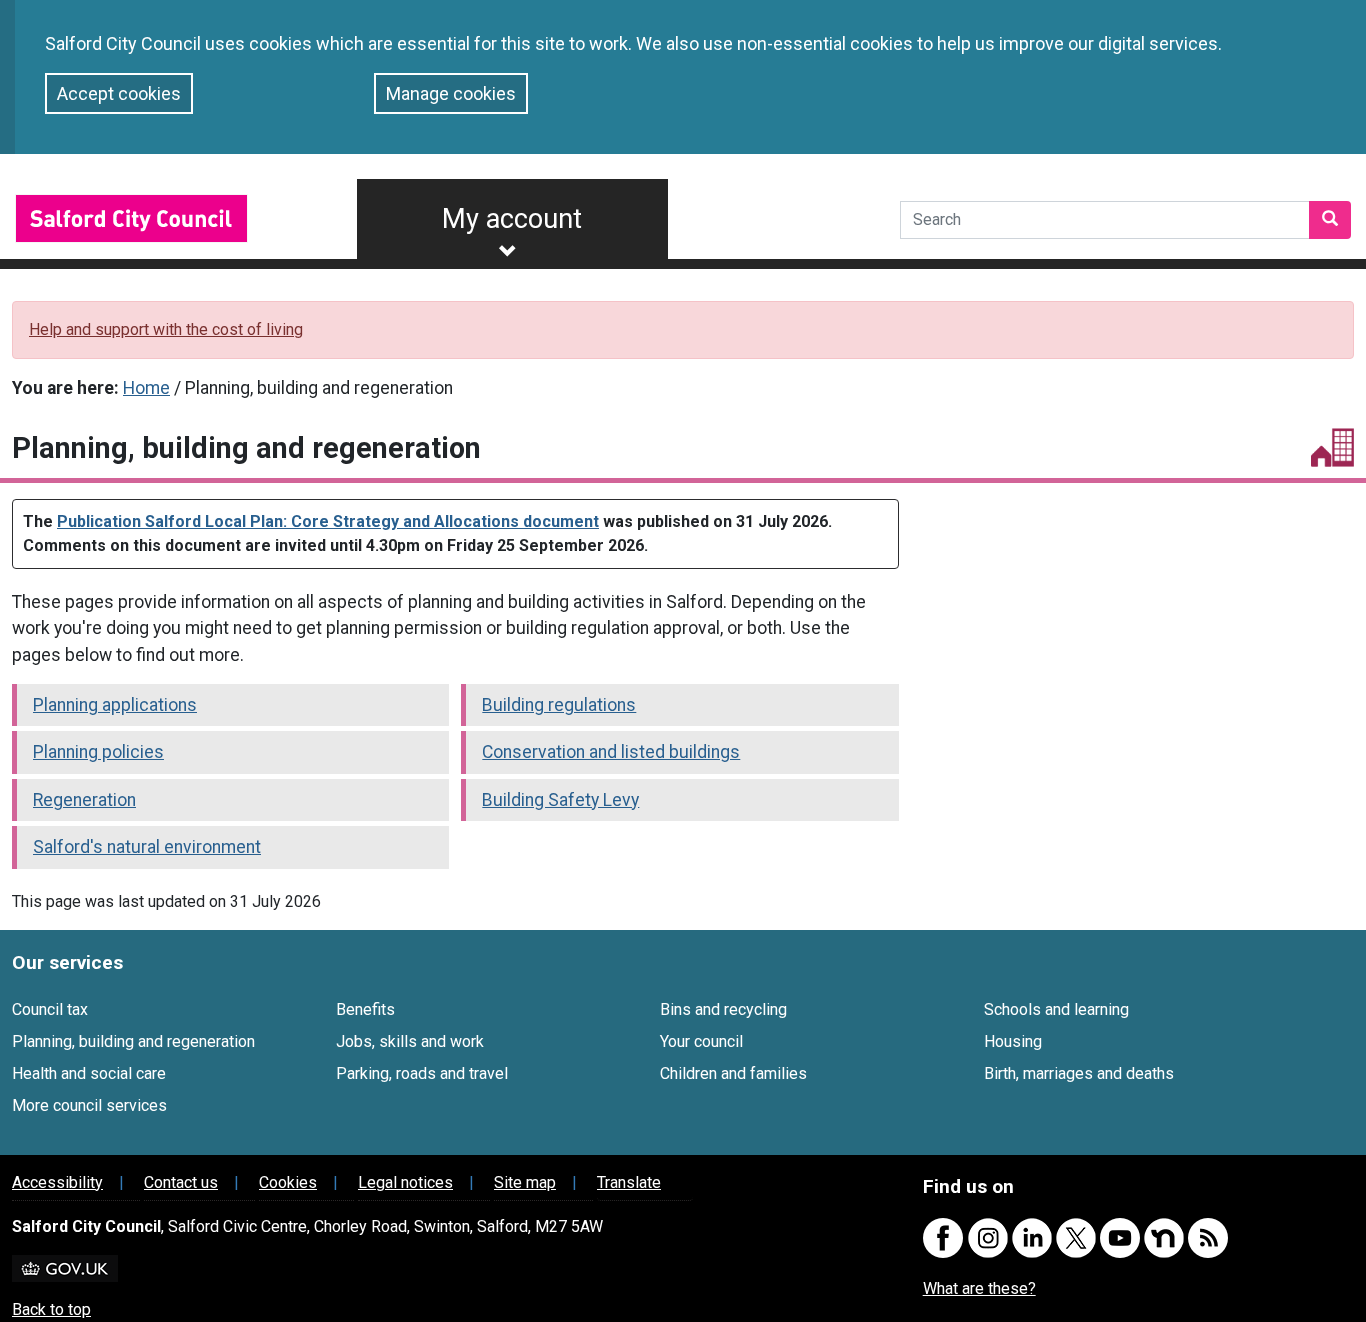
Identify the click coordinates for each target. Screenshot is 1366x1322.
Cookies (288, 1182)
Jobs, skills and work (410, 1041)
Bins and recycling (723, 1009)
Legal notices (405, 1182)
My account (512, 219)
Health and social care (89, 1073)
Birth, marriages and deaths (1079, 1073)
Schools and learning (1056, 1009)
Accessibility (57, 1182)
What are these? (979, 1288)
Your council (701, 1041)
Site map (525, 1182)
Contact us (181, 1182)
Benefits (365, 1009)
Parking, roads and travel (422, 1073)
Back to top (51, 1309)
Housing (1013, 1041)
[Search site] (1330, 220)
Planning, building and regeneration (133, 1041)
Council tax (50, 1009)
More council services (89, 1105)
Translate (629, 1182)
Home (146, 388)
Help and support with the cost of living (166, 329)
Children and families (733, 1073)
